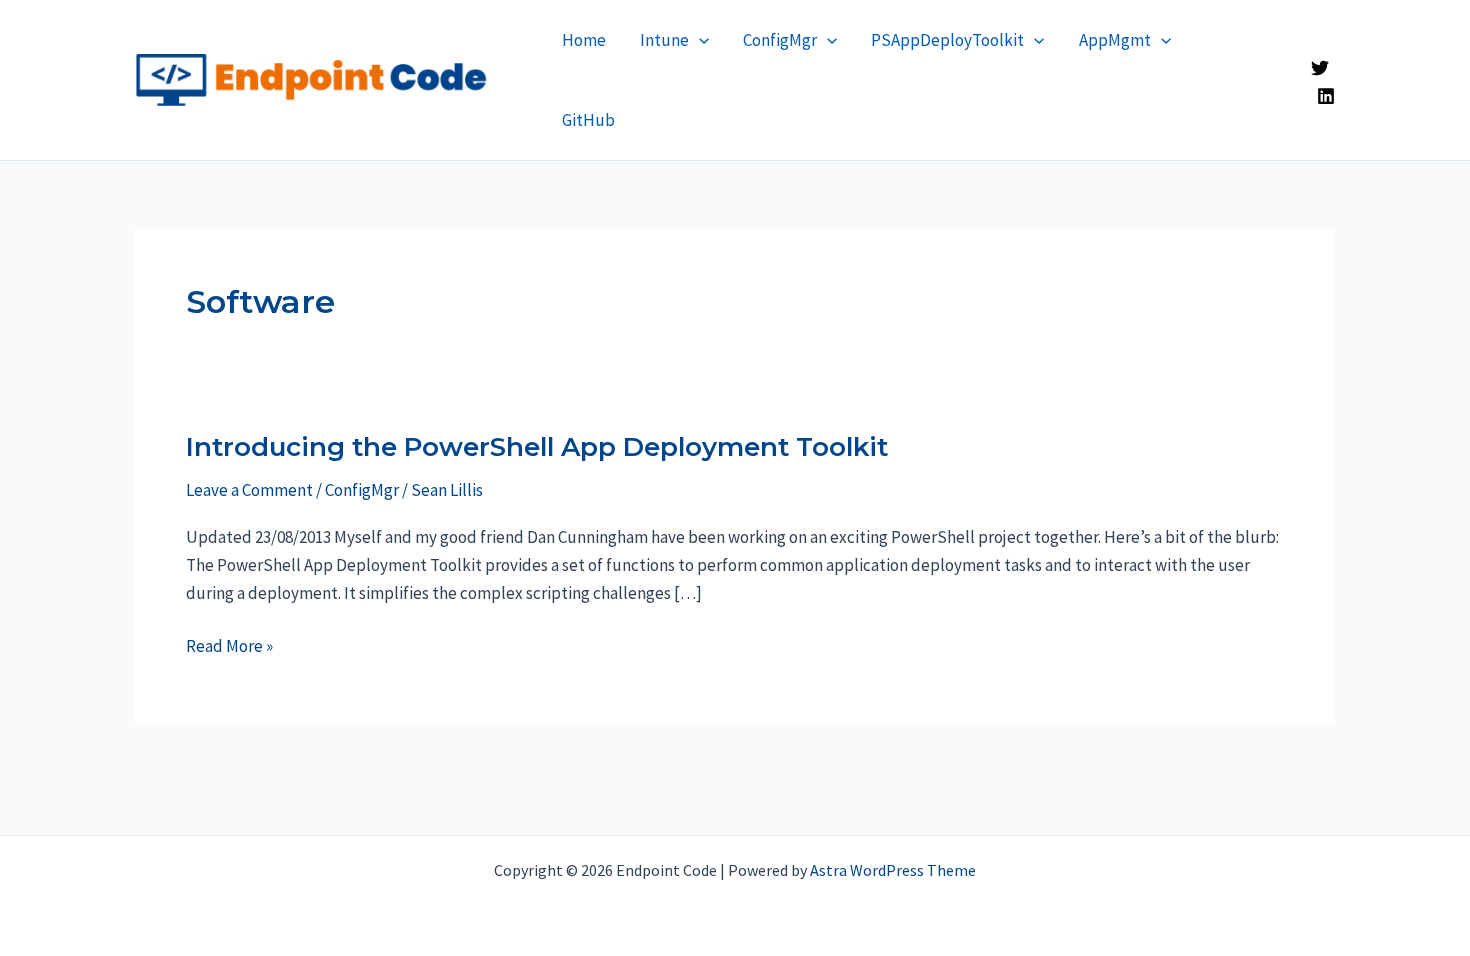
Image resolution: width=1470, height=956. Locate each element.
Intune (664, 40)
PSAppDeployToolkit (947, 40)
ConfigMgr (780, 40)
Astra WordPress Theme (893, 870)
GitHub (588, 120)
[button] (699, 40)
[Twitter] (1320, 68)
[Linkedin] (1326, 96)
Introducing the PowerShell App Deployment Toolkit (537, 447)
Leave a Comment (249, 490)
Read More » (229, 647)
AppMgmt (1115, 40)
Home (584, 40)
